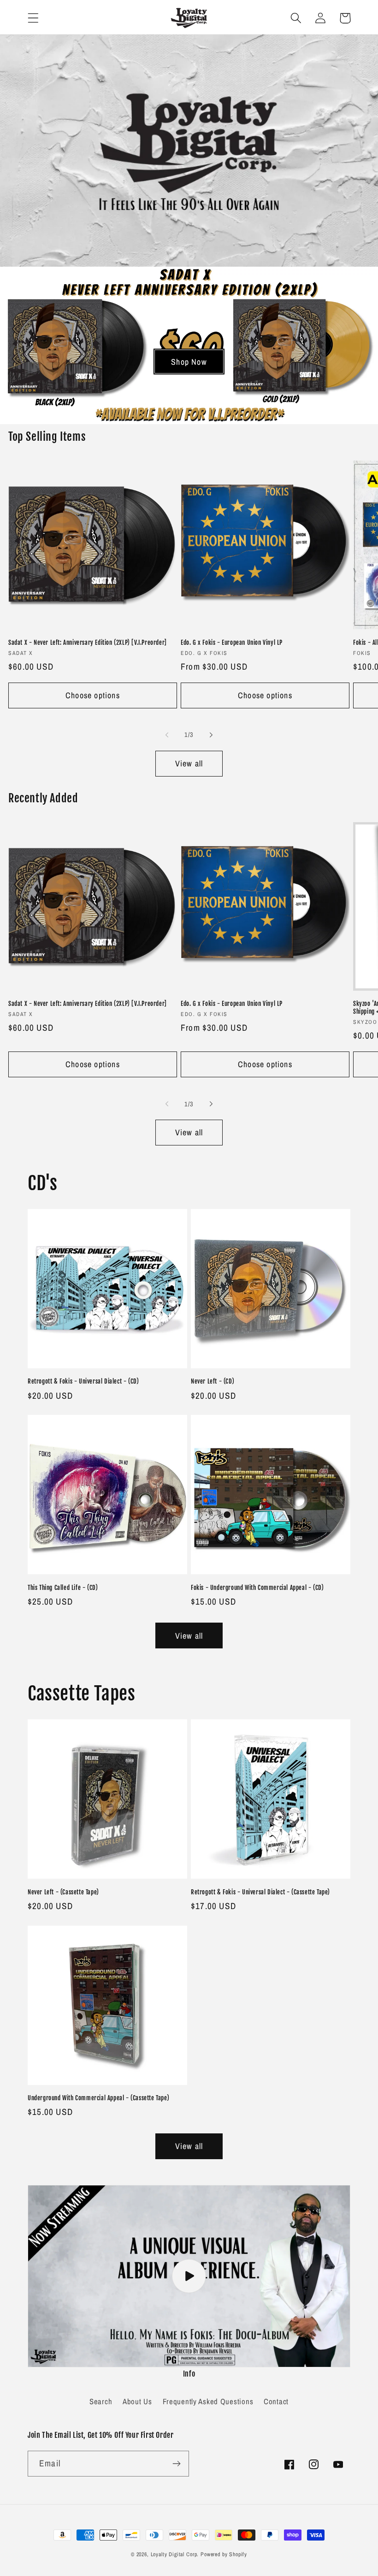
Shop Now (189, 362)
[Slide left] (167, 735)
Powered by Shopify (224, 2554)
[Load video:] (189, 2276)
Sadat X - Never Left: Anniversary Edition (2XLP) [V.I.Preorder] (88, 643)
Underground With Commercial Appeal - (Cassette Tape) (98, 2098)
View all (189, 763)
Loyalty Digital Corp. (175, 2554)
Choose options (93, 695)
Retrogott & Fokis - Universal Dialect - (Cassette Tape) (260, 1892)
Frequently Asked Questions (208, 2401)
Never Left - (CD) (213, 1381)
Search (101, 2401)
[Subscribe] (176, 2464)
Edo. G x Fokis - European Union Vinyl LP (232, 643)
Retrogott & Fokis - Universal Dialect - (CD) (83, 1381)
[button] (33, 18)
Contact (276, 2401)
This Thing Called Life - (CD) (63, 1588)
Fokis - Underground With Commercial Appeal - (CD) (257, 1588)
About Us (137, 2401)
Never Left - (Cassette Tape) (63, 1892)
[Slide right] (211, 735)
